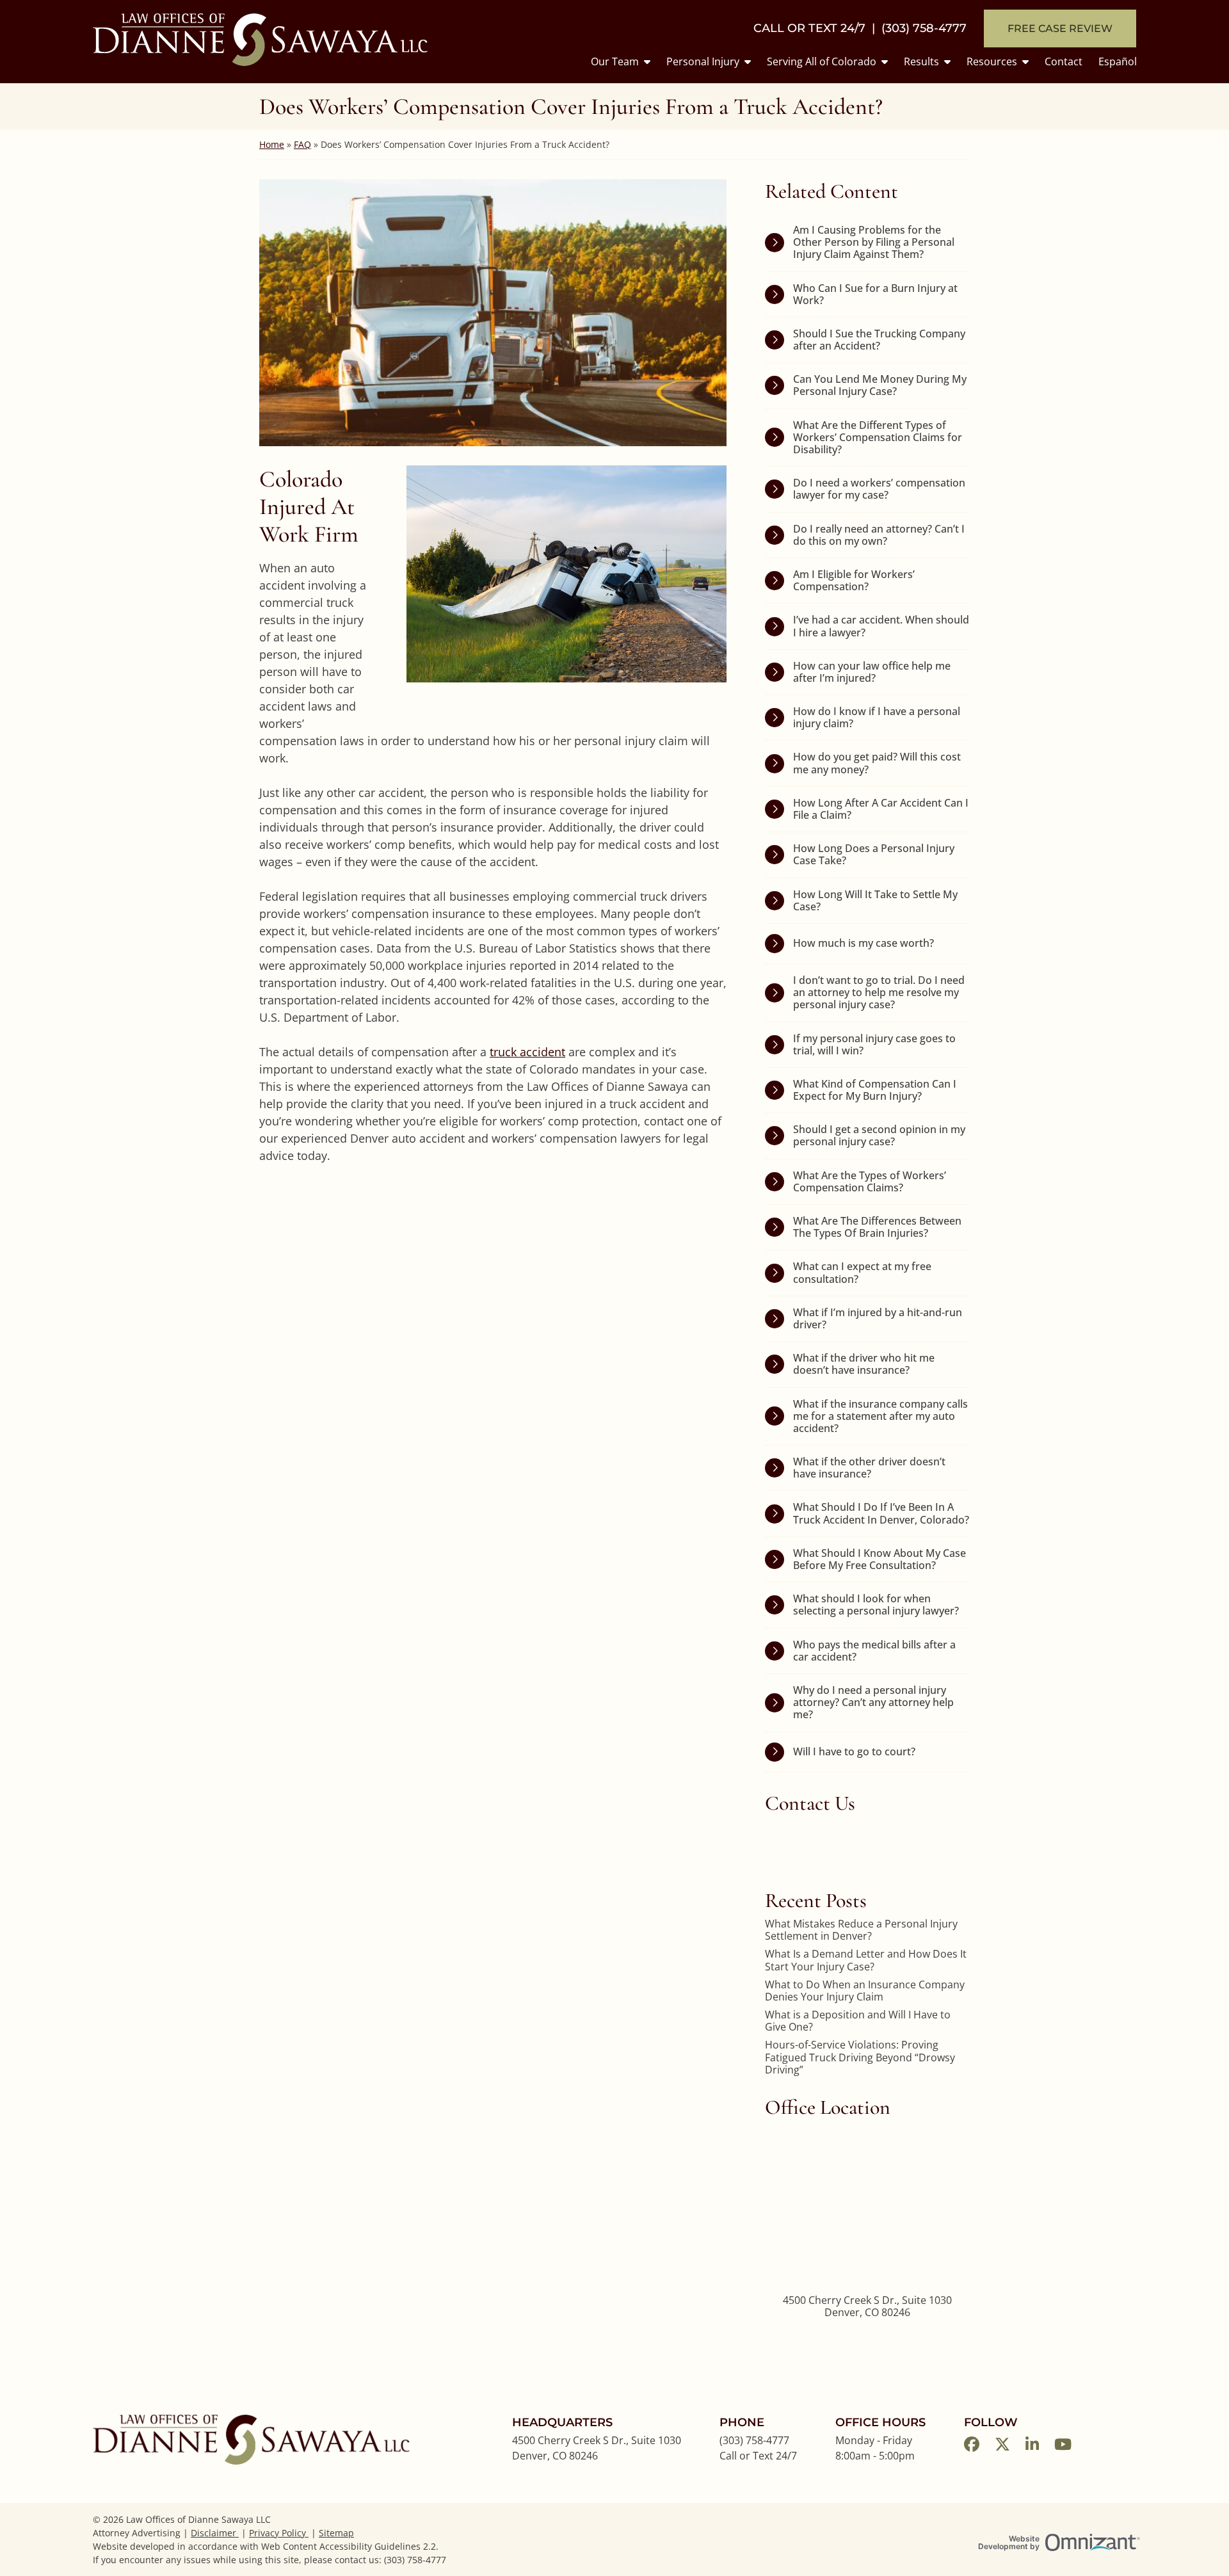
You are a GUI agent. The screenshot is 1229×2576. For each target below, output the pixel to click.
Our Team (615, 61)
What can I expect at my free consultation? (862, 1272)
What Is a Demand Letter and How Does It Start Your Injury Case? (866, 1960)
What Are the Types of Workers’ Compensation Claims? (870, 1181)
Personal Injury (703, 61)
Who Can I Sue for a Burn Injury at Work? (875, 294)
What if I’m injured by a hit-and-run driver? (878, 1318)
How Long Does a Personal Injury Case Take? (874, 854)
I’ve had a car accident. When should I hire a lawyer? (881, 626)
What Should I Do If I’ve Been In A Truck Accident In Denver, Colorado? (881, 1513)
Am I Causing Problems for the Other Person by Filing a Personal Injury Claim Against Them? (874, 242)
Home (272, 144)
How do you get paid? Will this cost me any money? (877, 763)
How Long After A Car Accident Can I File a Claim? (881, 809)
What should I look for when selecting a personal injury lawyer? (876, 1605)
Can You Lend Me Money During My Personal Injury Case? (880, 385)
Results (921, 61)
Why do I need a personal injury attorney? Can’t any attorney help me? (873, 1702)
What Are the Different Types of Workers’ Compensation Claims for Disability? (878, 437)
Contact (1064, 61)
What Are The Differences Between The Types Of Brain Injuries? (877, 1227)
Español (1118, 61)
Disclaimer (215, 2533)
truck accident (527, 1052)
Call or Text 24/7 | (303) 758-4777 (860, 28)
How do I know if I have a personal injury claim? (877, 717)
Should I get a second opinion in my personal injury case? (879, 1135)
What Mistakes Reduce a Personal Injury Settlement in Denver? (861, 1930)
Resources (992, 61)
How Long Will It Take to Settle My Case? (875, 900)
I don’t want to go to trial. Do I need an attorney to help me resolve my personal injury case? (879, 992)
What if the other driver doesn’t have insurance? (869, 1468)
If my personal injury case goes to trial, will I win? (874, 1044)
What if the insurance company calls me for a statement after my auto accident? (880, 1416)
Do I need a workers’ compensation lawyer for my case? (879, 489)
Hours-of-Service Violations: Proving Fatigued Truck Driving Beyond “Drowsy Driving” (860, 2057)
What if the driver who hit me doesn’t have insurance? (864, 1364)
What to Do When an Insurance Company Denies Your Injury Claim (865, 1991)
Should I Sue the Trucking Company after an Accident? (879, 340)
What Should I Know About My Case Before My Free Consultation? (880, 1559)
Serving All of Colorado (822, 61)
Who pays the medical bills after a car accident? (874, 1651)
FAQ (302, 144)
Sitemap (336, 2533)
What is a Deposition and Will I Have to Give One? (858, 2021)
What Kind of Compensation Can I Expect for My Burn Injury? (875, 1090)
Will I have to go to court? (854, 1751)
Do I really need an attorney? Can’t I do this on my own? (879, 535)
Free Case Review (1060, 28)
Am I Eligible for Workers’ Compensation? (854, 580)
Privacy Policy (279, 2533)
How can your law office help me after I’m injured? (872, 672)
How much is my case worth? (864, 943)
